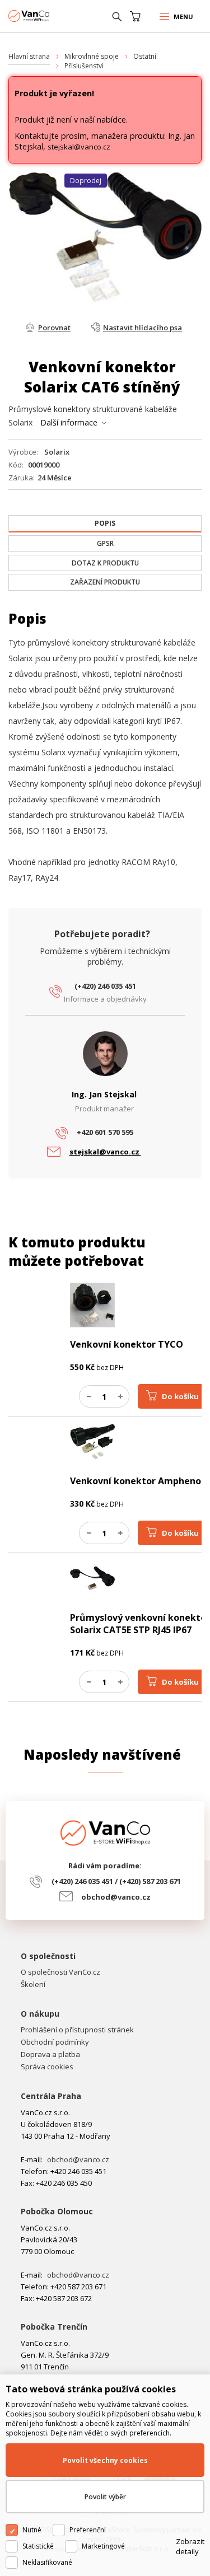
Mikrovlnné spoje (92, 56)
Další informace (69, 422)
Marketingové (103, 2546)
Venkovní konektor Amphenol (137, 1481)
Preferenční (88, 2530)
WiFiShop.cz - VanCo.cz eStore (50, 16)
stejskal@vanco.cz (79, 147)
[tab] (105, 524)
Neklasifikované (47, 2562)
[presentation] (105, 523)
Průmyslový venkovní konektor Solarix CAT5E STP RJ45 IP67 (140, 1624)
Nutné (32, 2530)
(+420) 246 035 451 (105, 986)
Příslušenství (84, 66)
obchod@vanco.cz (116, 1897)
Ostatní (145, 56)
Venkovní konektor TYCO (127, 1344)
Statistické (38, 2546)
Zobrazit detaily (190, 2546)
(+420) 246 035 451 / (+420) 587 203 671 (116, 1881)
